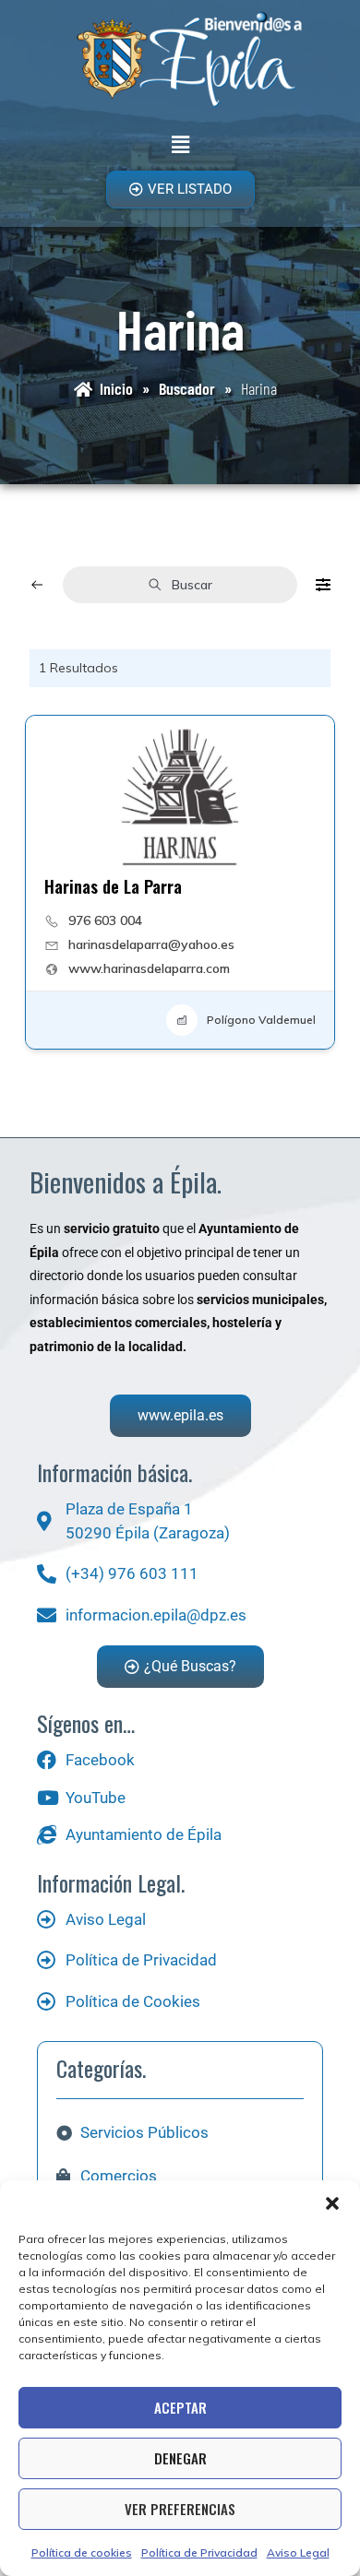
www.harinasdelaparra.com (149, 968)
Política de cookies (82, 2552)
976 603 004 (105, 920)
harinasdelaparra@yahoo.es (151, 944)
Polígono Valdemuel (261, 1020)
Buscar (192, 585)
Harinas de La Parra (113, 886)
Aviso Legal (298, 2552)
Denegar (180, 2458)
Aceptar (180, 2407)
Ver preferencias (180, 2509)
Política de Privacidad (199, 2552)
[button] (332, 2203)
